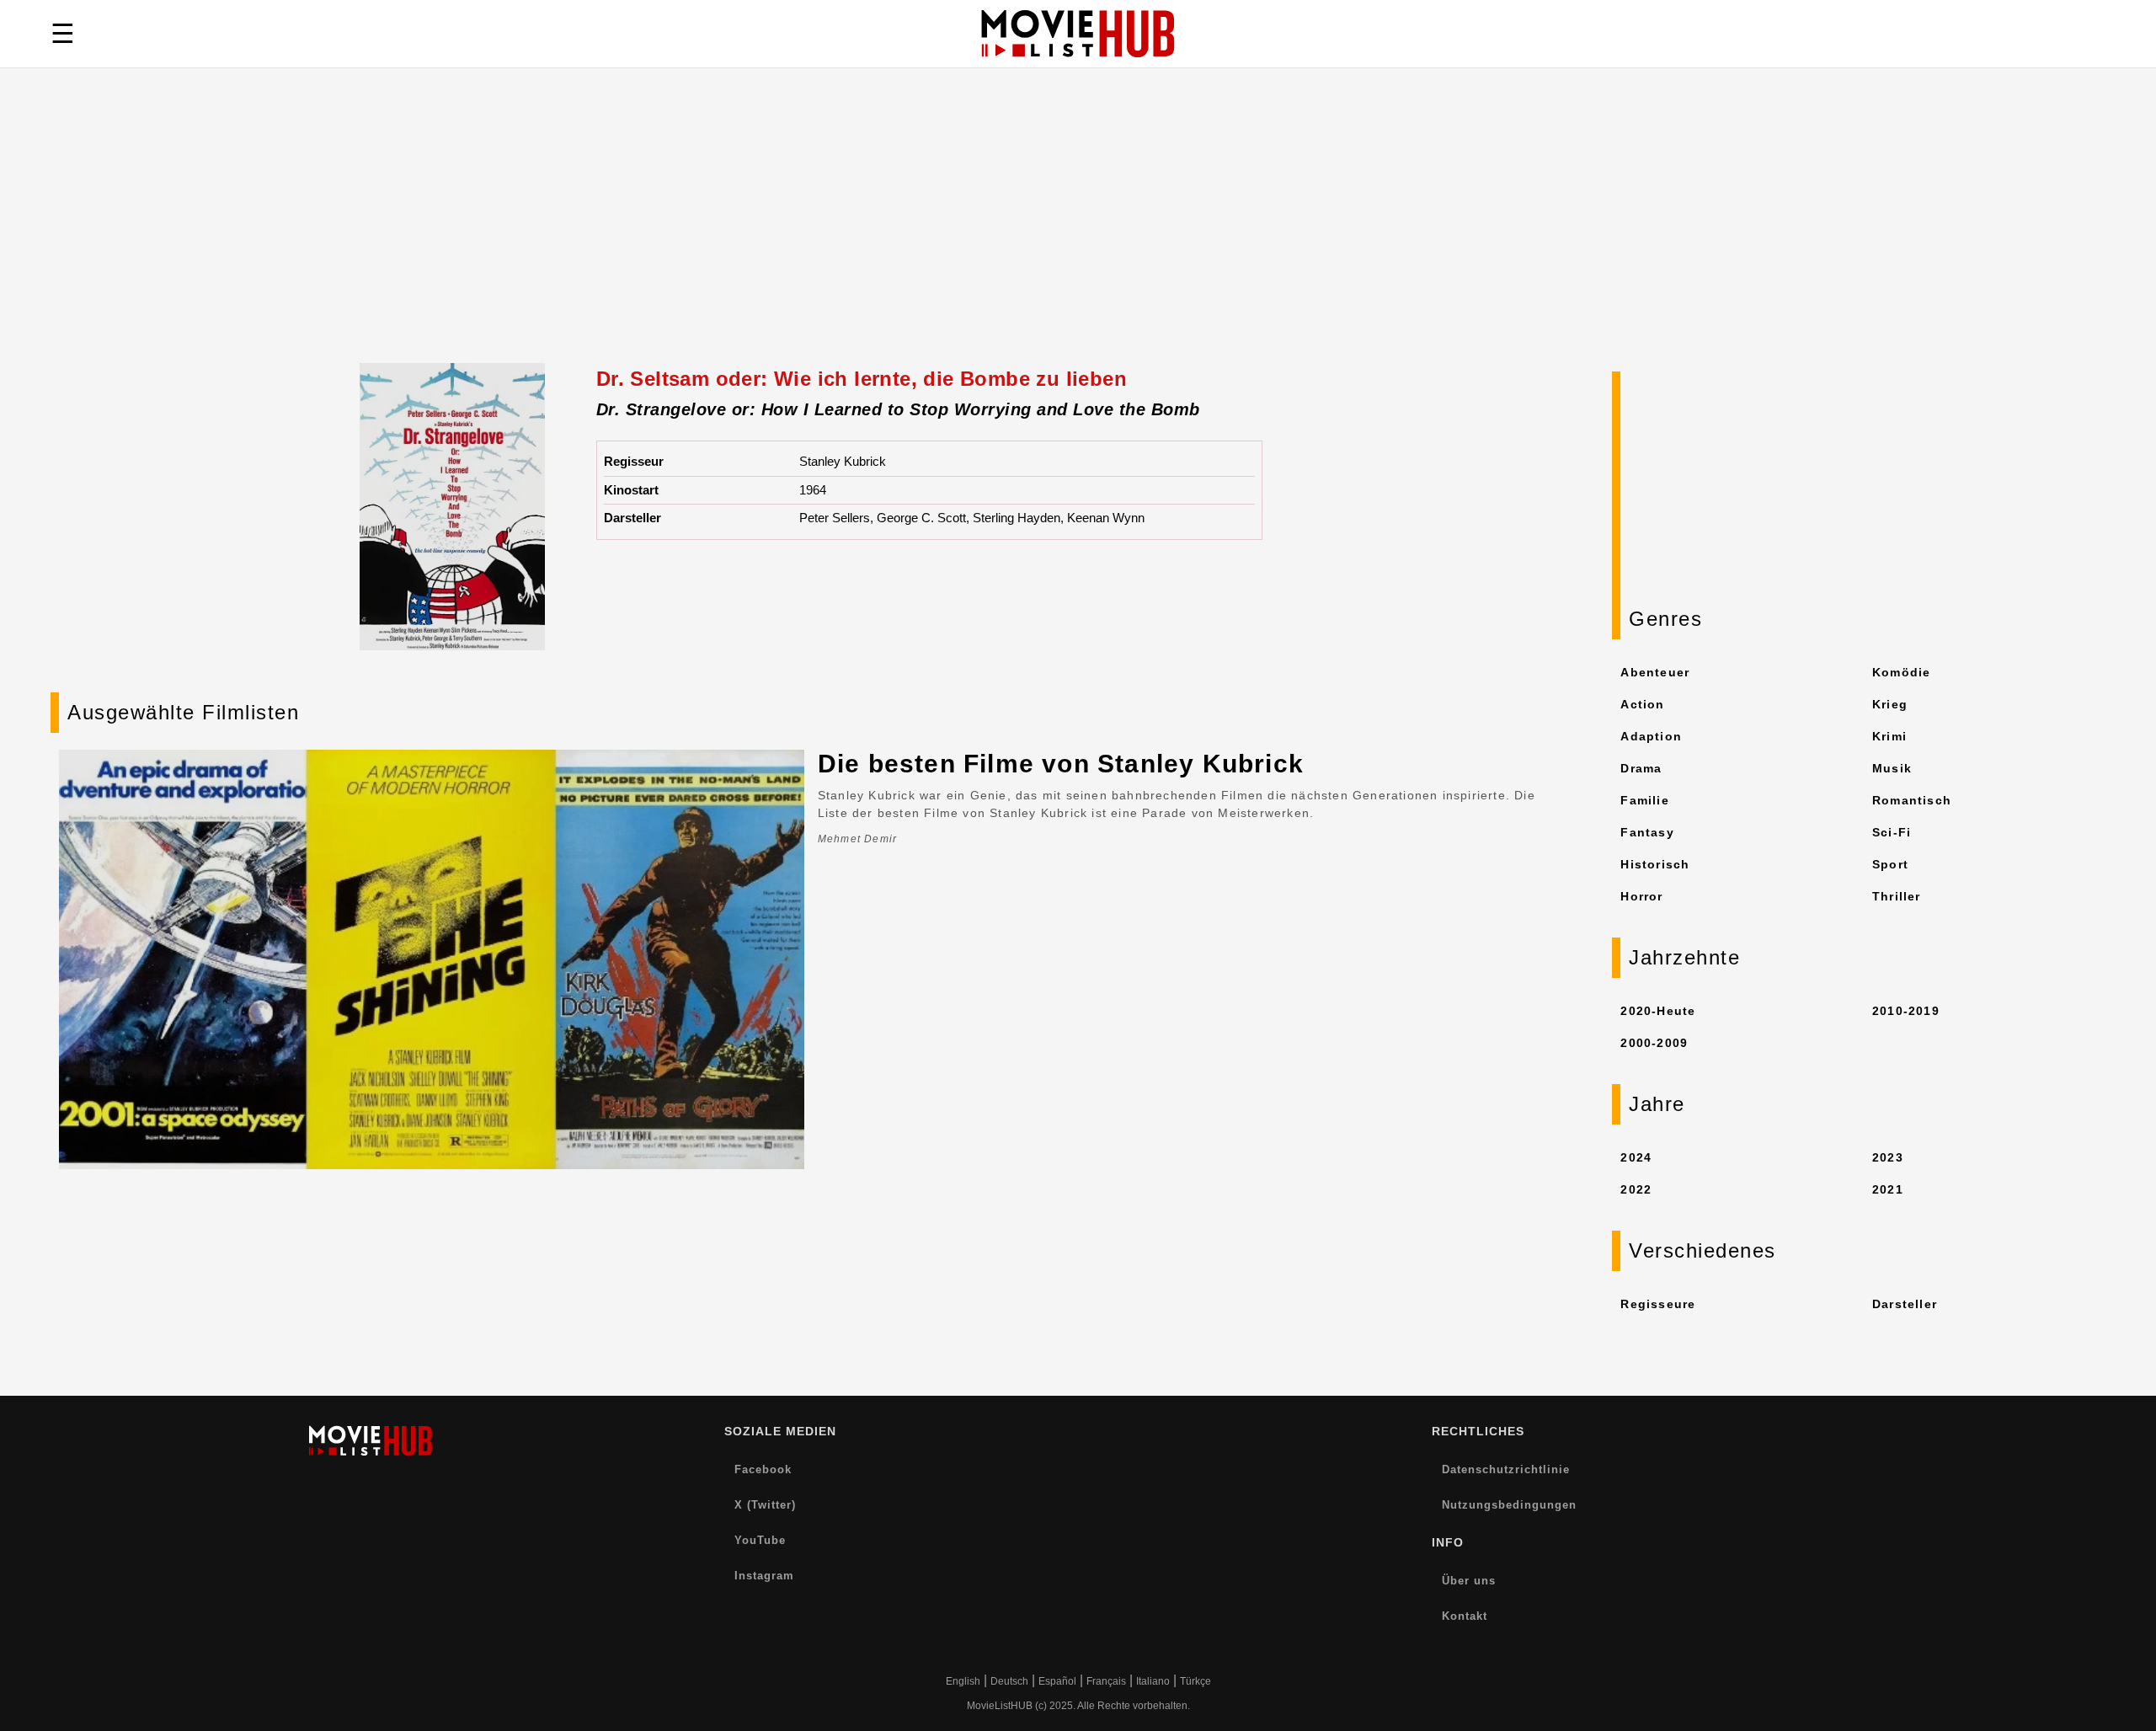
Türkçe (1195, 1681)
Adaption (1651, 736)
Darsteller (1905, 1304)
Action (1642, 704)
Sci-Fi (1892, 832)
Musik (1892, 768)
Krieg (1890, 704)
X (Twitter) (765, 1505)
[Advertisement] (1078, 237)
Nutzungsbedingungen (1509, 1505)
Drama (1641, 768)
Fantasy (1647, 832)
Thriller (1897, 896)
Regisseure (1658, 1304)
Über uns (1469, 1581)
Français (1106, 1681)
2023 (1888, 1157)
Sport (1890, 864)
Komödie (1901, 672)
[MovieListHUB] (1078, 34)
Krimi (1889, 736)
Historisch (1655, 864)
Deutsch (1009, 1681)
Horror (1641, 896)
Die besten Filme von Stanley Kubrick (1061, 764)
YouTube (760, 1540)
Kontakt (1465, 1616)
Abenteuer (1655, 672)
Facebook (763, 1469)
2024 (1636, 1157)
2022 (1636, 1189)
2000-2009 (1654, 1043)
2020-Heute (1658, 1011)
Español (1057, 1681)
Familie (1644, 800)
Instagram (764, 1576)
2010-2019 (1906, 1011)
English (963, 1681)
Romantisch (1912, 800)
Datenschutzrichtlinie (1506, 1469)
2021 (1888, 1189)
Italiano (1153, 1681)
